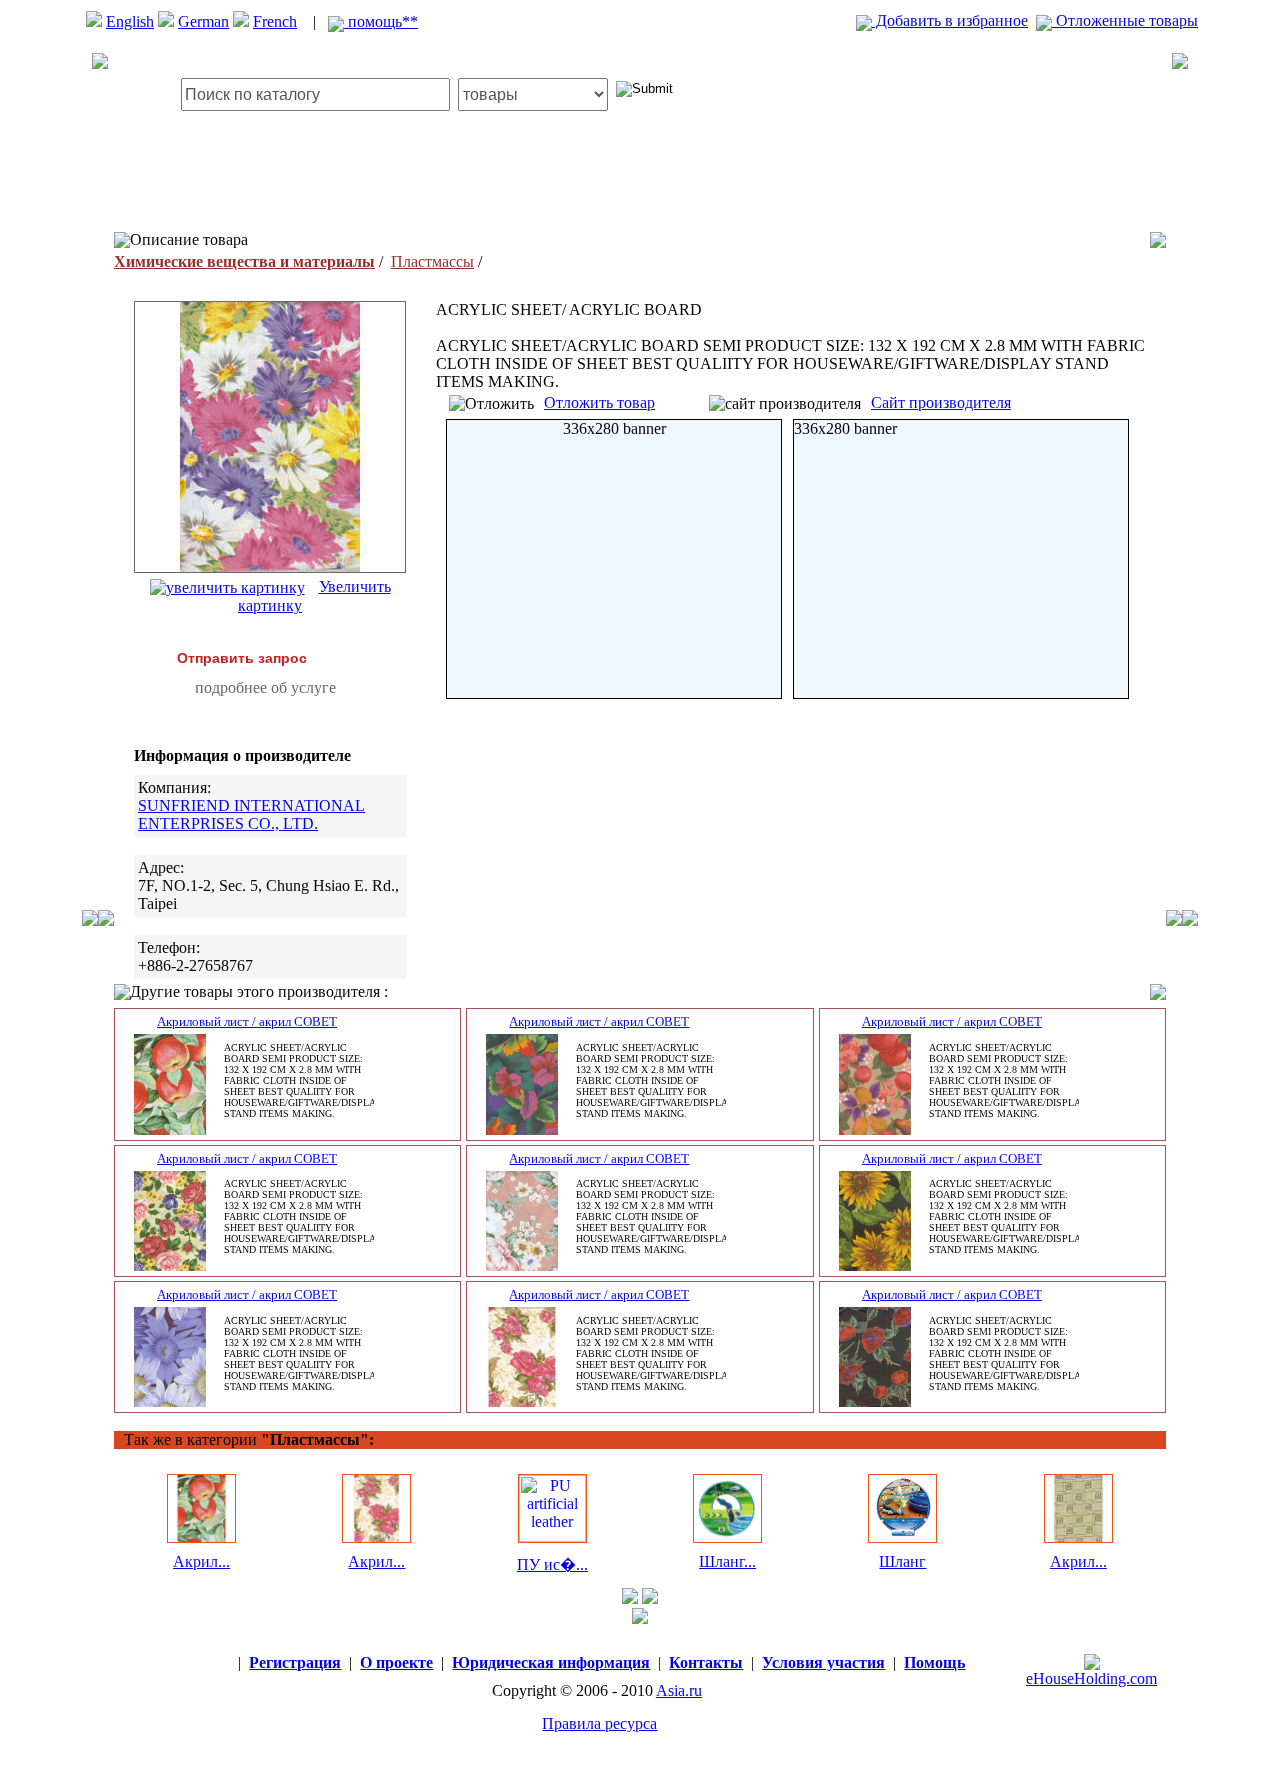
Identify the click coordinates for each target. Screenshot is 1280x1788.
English (130, 21)
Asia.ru (679, 1690)
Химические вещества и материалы (244, 261)
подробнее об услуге (265, 687)
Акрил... (201, 1561)
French (275, 21)
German (203, 21)
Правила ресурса (599, 1723)
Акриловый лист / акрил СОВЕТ (247, 1021)
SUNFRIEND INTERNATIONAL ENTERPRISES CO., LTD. (251, 814)
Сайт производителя (941, 402)
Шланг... (727, 1561)
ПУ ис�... (552, 1564)
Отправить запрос (242, 658)
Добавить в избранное (950, 20)
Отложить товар (599, 402)
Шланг (902, 1561)
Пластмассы (432, 261)
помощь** (381, 21)
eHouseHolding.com (1091, 1678)
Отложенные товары (1125, 20)
